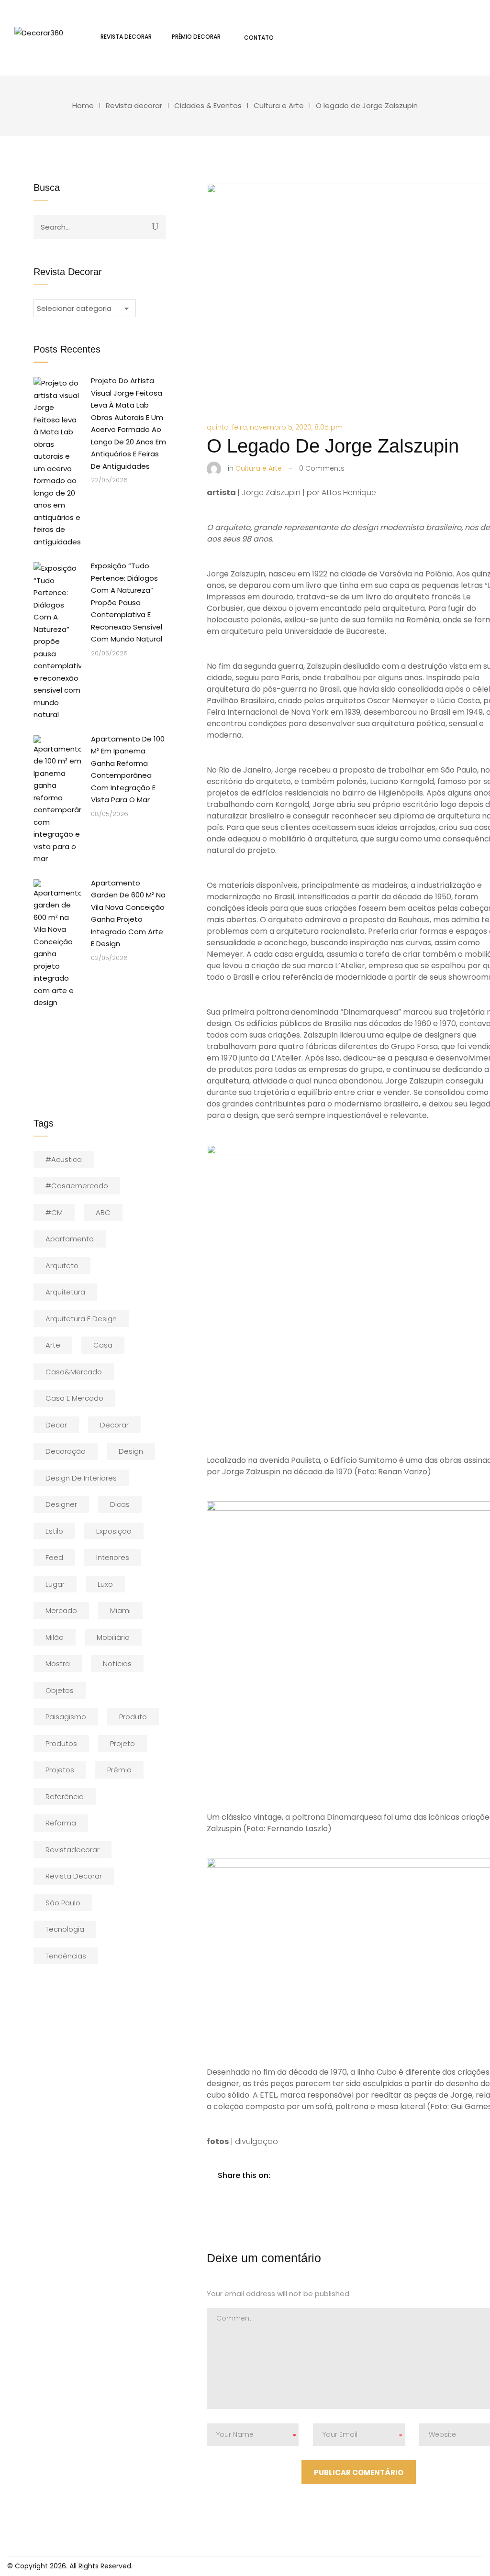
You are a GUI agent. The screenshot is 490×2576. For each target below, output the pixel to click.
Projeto (122, 1743)
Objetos (60, 1690)
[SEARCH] (155, 226)
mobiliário (113, 1637)
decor (56, 1425)
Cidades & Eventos (208, 105)
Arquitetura (65, 1292)
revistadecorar (72, 1850)
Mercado (61, 1610)
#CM (54, 1212)
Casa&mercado (74, 1372)
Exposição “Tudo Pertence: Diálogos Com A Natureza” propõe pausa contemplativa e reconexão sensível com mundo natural (127, 602)
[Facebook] (282, 2175)
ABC (103, 1212)
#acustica (64, 1159)
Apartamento (70, 1239)
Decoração (66, 1451)
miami (120, 1610)
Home (83, 105)
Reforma (61, 1823)
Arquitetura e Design (81, 1319)
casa (103, 1345)
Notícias (117, 1664)
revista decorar (74, 1876)
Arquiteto (62, 1266)
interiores (113, 1557)
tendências (66, 1956)
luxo (105, 1584)
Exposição (114, 1531)
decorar (114, 1425)
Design (131, 1451)
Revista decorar (134, 105)
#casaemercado (77, 1186)
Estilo (54, 1531)
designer (61, 1504)
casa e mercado (74, 1398)
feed (54, 1557)
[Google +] (343, 2175)
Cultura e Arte (279, 105)
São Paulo (63, 1903)
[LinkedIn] (323, 2175)
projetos (60, 1770)
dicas (120, 1504)
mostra (58, 1664)
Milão (55, 1637)
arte (53, 1345)
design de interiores (81, 1478)
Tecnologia (65, 1929)
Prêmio (119, 1770)
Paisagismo (66, 1717)
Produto (133, 1717)
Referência (65, 1797)
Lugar (55, 1584)
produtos (61, 1743)
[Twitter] (302, 2175)
